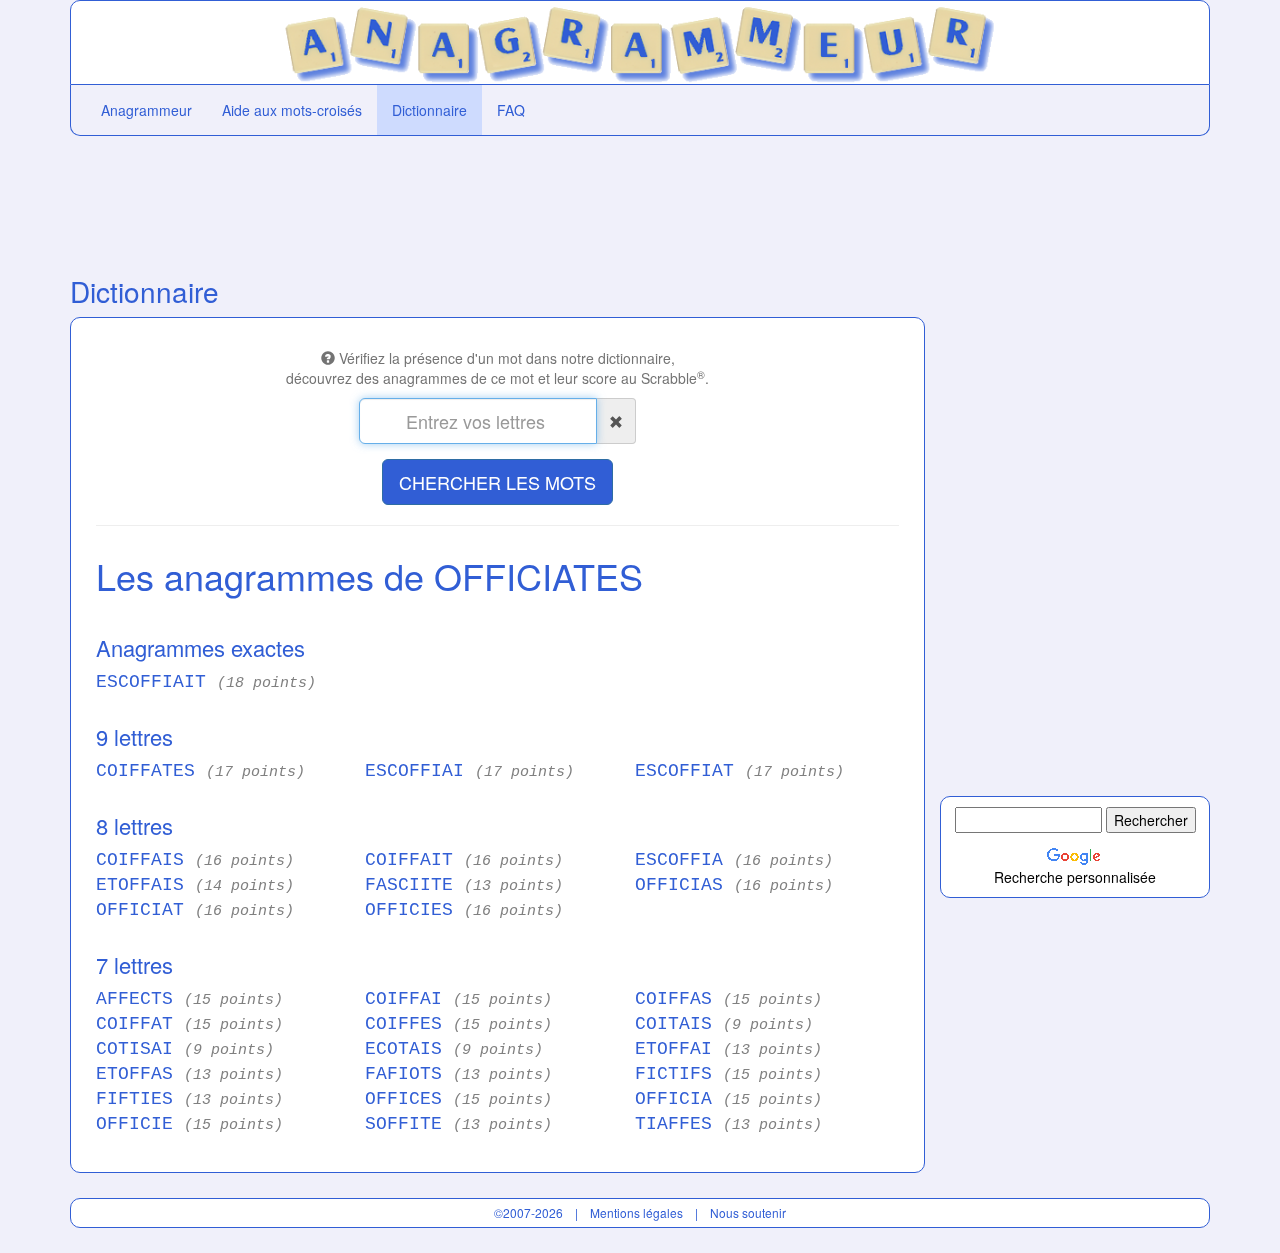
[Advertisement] (497, 201)
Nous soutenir (748, 1212)
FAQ (511, 110)
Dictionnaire (429, 110)
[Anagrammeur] (640, 40)
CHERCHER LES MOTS (497, 482)
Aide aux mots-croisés (292, 110)
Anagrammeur (146, 110)
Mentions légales (636, 1212)
